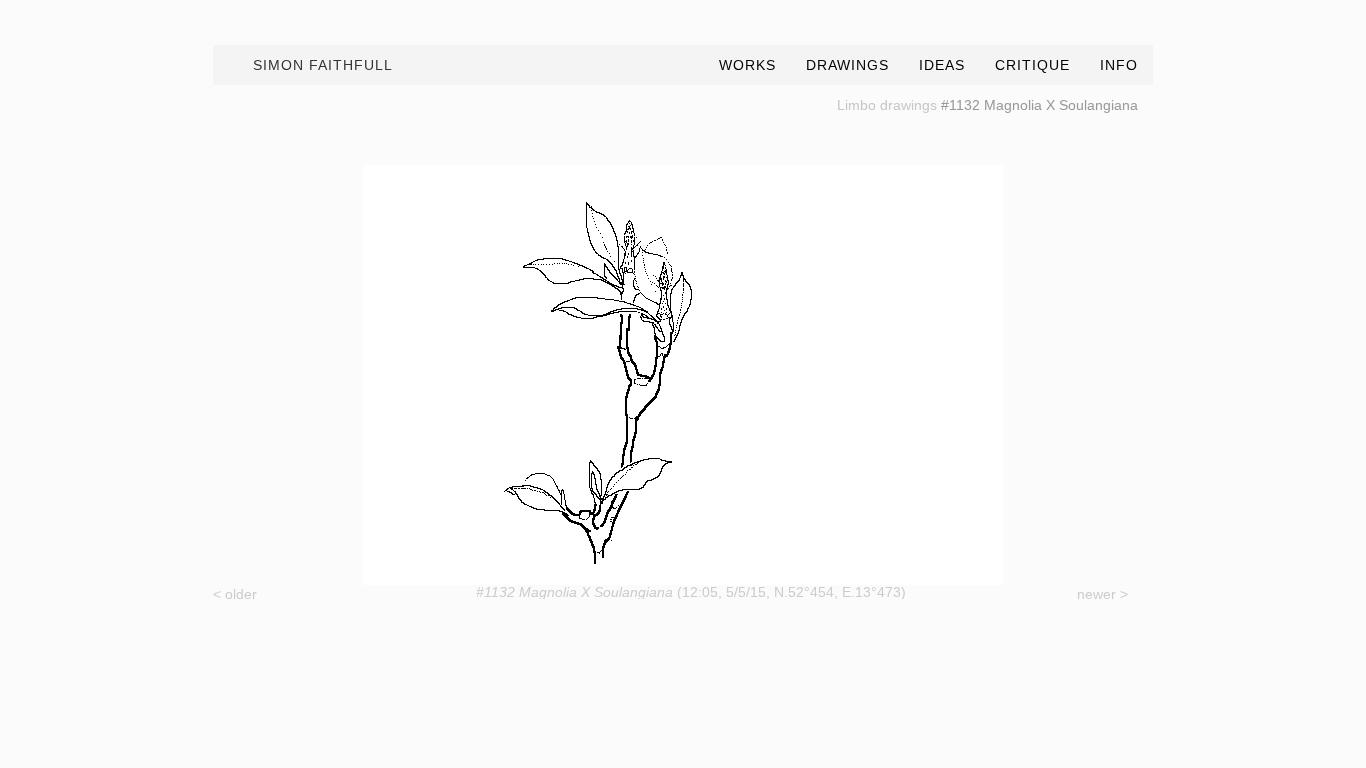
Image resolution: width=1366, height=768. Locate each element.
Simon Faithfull (323, 65)
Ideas (942, 65)
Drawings (847, 65)
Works (747, 65)
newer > (1102, 594)
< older (235, 594)
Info (1119, 65)
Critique (1032, 65)
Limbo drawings (887, 105)
